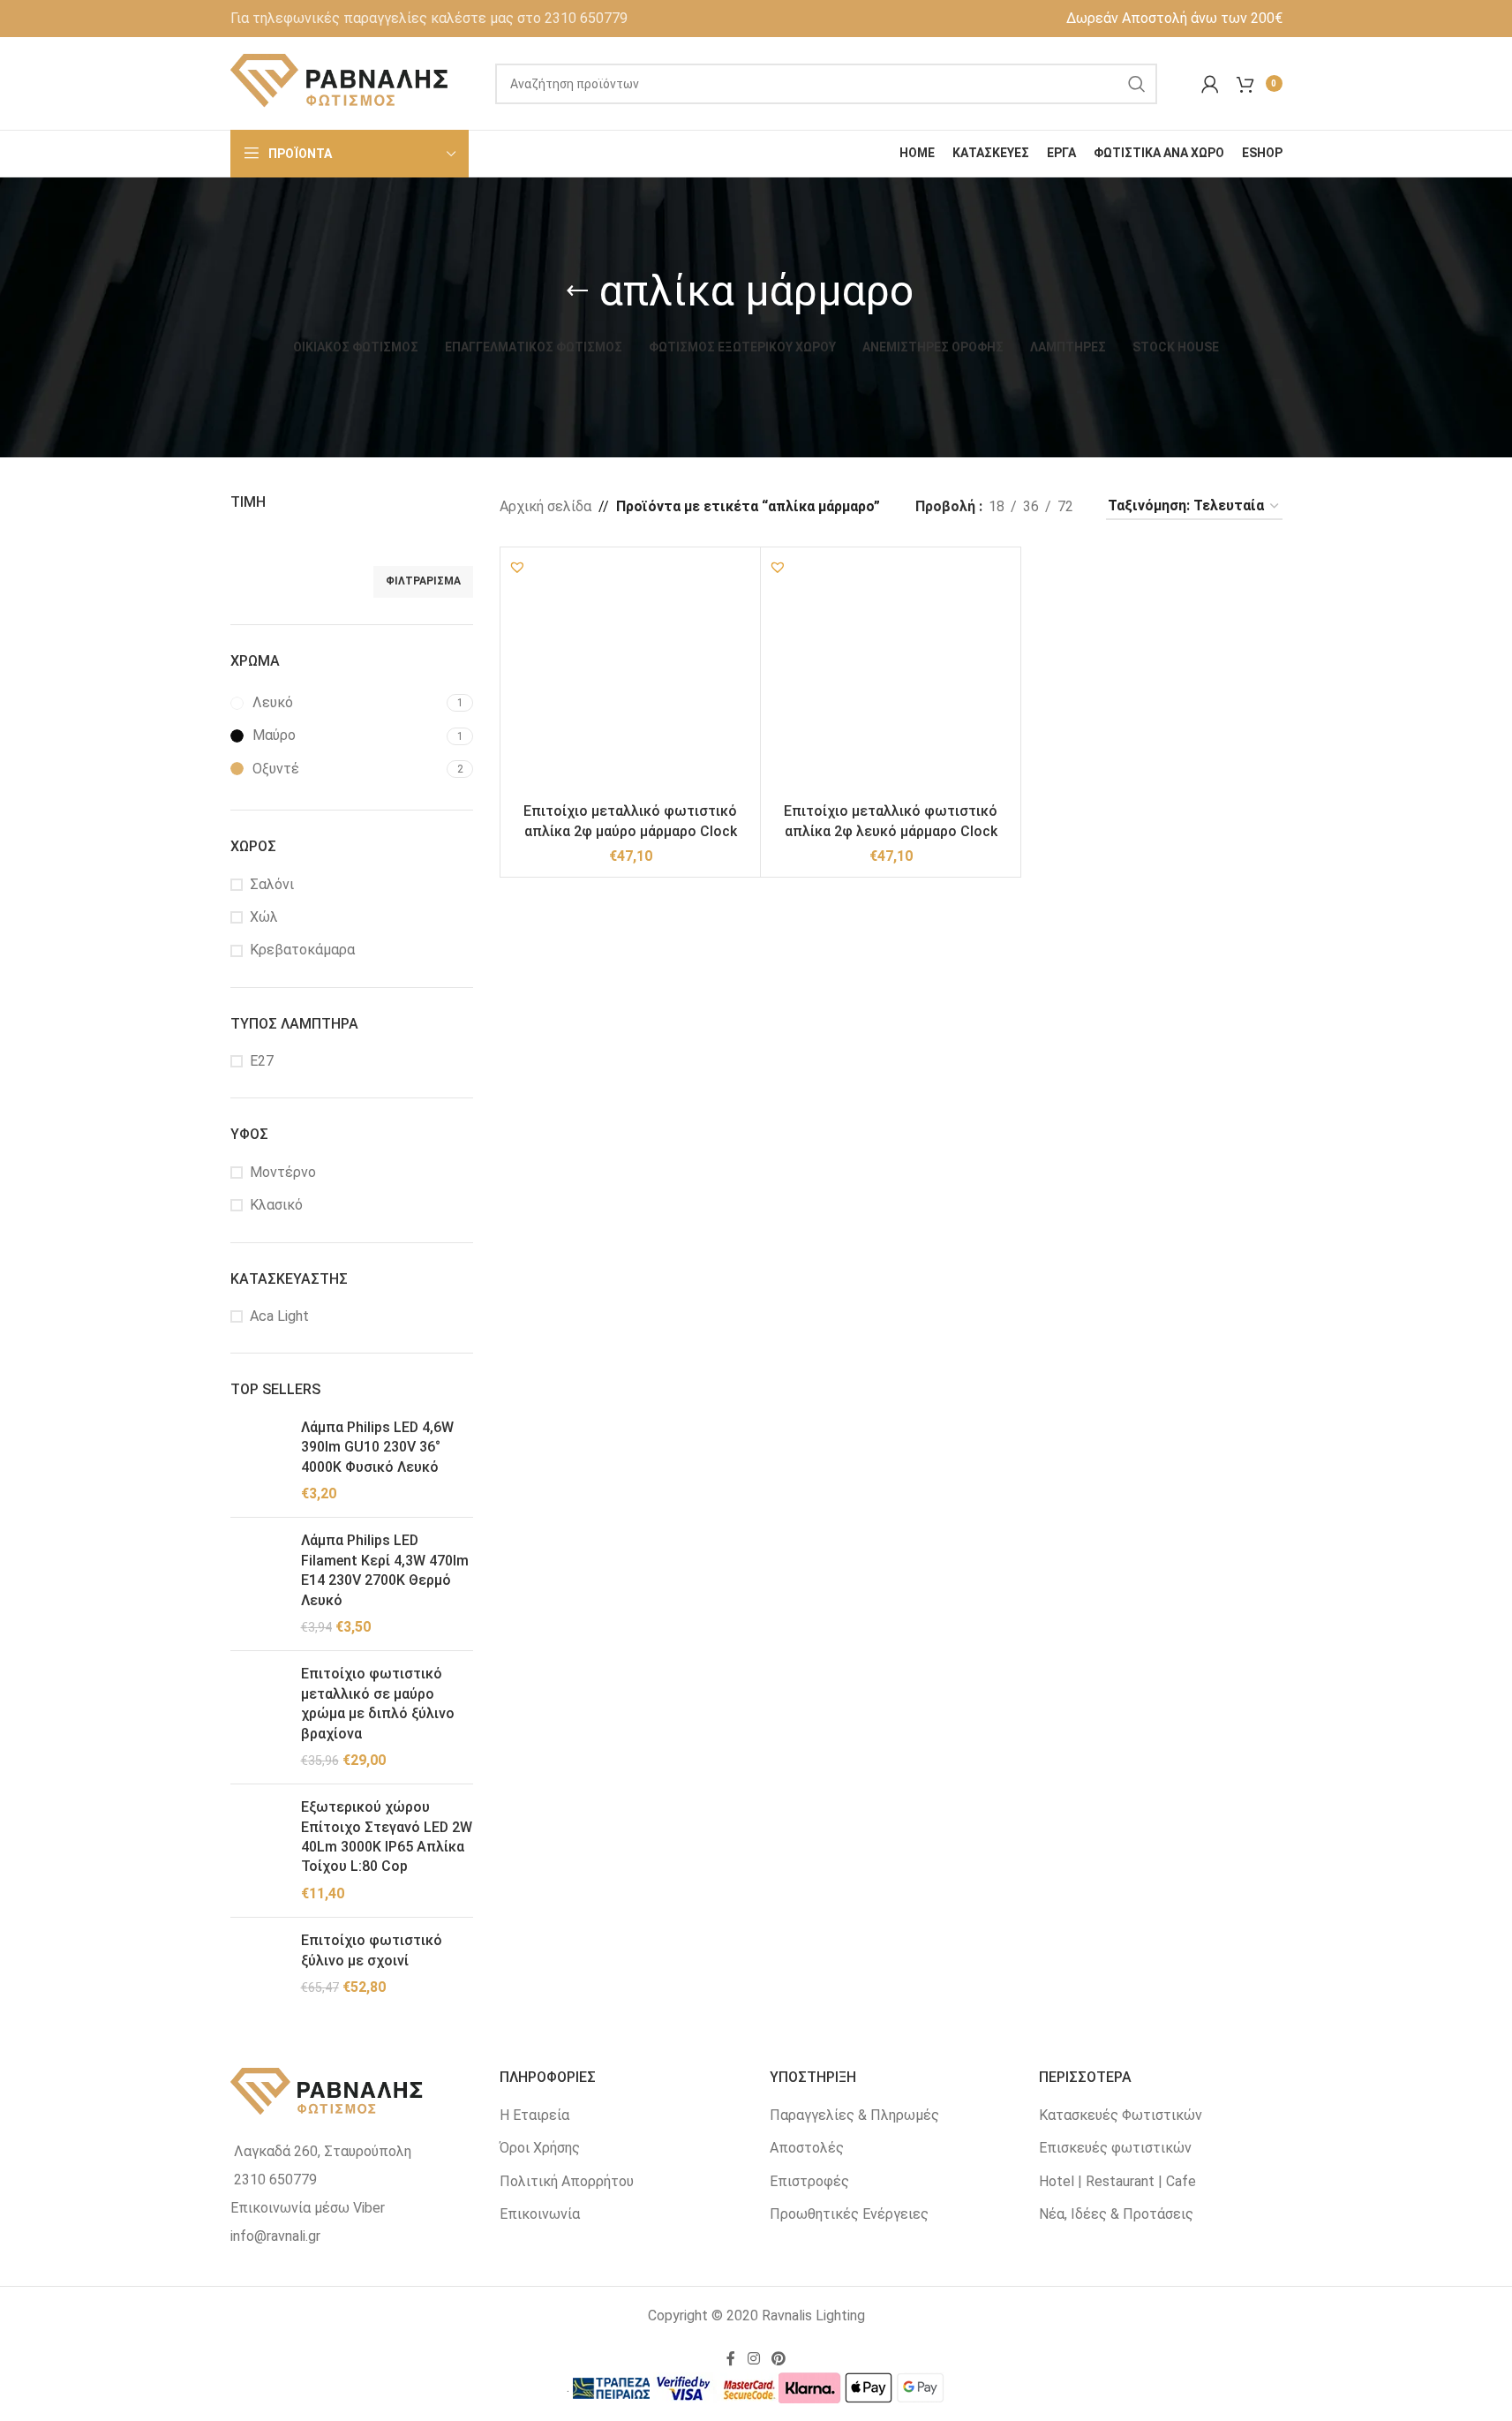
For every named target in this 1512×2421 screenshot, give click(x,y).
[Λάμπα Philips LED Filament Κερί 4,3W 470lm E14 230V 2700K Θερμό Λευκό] (259, 1584)
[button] (517, 567)
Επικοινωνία (540, 2214)
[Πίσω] (577, 291)
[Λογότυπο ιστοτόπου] (341, 83)
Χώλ (264, 917)
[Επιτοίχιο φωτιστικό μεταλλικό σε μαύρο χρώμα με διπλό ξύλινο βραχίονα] (259, 1717)
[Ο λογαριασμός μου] (1210, 84)
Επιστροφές (809, 2181)
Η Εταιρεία (534, 2115)
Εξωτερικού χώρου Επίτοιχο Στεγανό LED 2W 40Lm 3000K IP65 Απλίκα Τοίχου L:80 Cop (387, 1836)
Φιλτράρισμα (423, 581)
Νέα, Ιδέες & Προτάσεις (1116, 2214)
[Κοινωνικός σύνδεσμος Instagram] (753, 2359)
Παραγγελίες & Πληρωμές (854, 2115)
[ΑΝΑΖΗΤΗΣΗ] (1137, 84)
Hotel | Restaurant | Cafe (1117, 2181)
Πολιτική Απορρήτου (567, 2181)
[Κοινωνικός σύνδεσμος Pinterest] (779, 2359)
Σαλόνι (272, 884)
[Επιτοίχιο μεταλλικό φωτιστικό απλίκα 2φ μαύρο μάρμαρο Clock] (630, 677)
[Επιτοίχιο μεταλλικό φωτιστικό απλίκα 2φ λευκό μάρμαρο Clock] (891, 677)
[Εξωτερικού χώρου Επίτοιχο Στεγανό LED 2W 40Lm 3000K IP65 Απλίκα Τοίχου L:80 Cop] (259, 1851)
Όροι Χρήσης (540, 2148)
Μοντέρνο (283, 1172)
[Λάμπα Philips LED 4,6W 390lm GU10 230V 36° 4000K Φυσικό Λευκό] (259, 1461)
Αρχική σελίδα (545, 506)
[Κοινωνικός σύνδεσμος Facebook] (731, 2359)
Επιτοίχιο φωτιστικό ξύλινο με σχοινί (372, 1950)
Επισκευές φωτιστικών (1115, 2148)
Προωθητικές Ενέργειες (849, 2214)
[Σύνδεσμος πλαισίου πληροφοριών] (429, 19)
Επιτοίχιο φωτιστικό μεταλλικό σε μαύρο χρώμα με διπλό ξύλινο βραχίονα (378, 1703)
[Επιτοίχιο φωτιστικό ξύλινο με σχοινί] (259, 1964)
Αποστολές (807, 2148)
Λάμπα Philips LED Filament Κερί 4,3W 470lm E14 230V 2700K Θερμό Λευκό (385, 1570)
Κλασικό (276, 1205)
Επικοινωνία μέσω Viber (308, 2208)
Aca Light (279, 1316)
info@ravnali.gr (275, 2236)
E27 (262, 1061)
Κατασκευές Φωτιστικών (1121, 2115)
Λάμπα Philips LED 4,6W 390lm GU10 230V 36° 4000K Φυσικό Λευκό (377, 1447)
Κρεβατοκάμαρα (302, 950)
